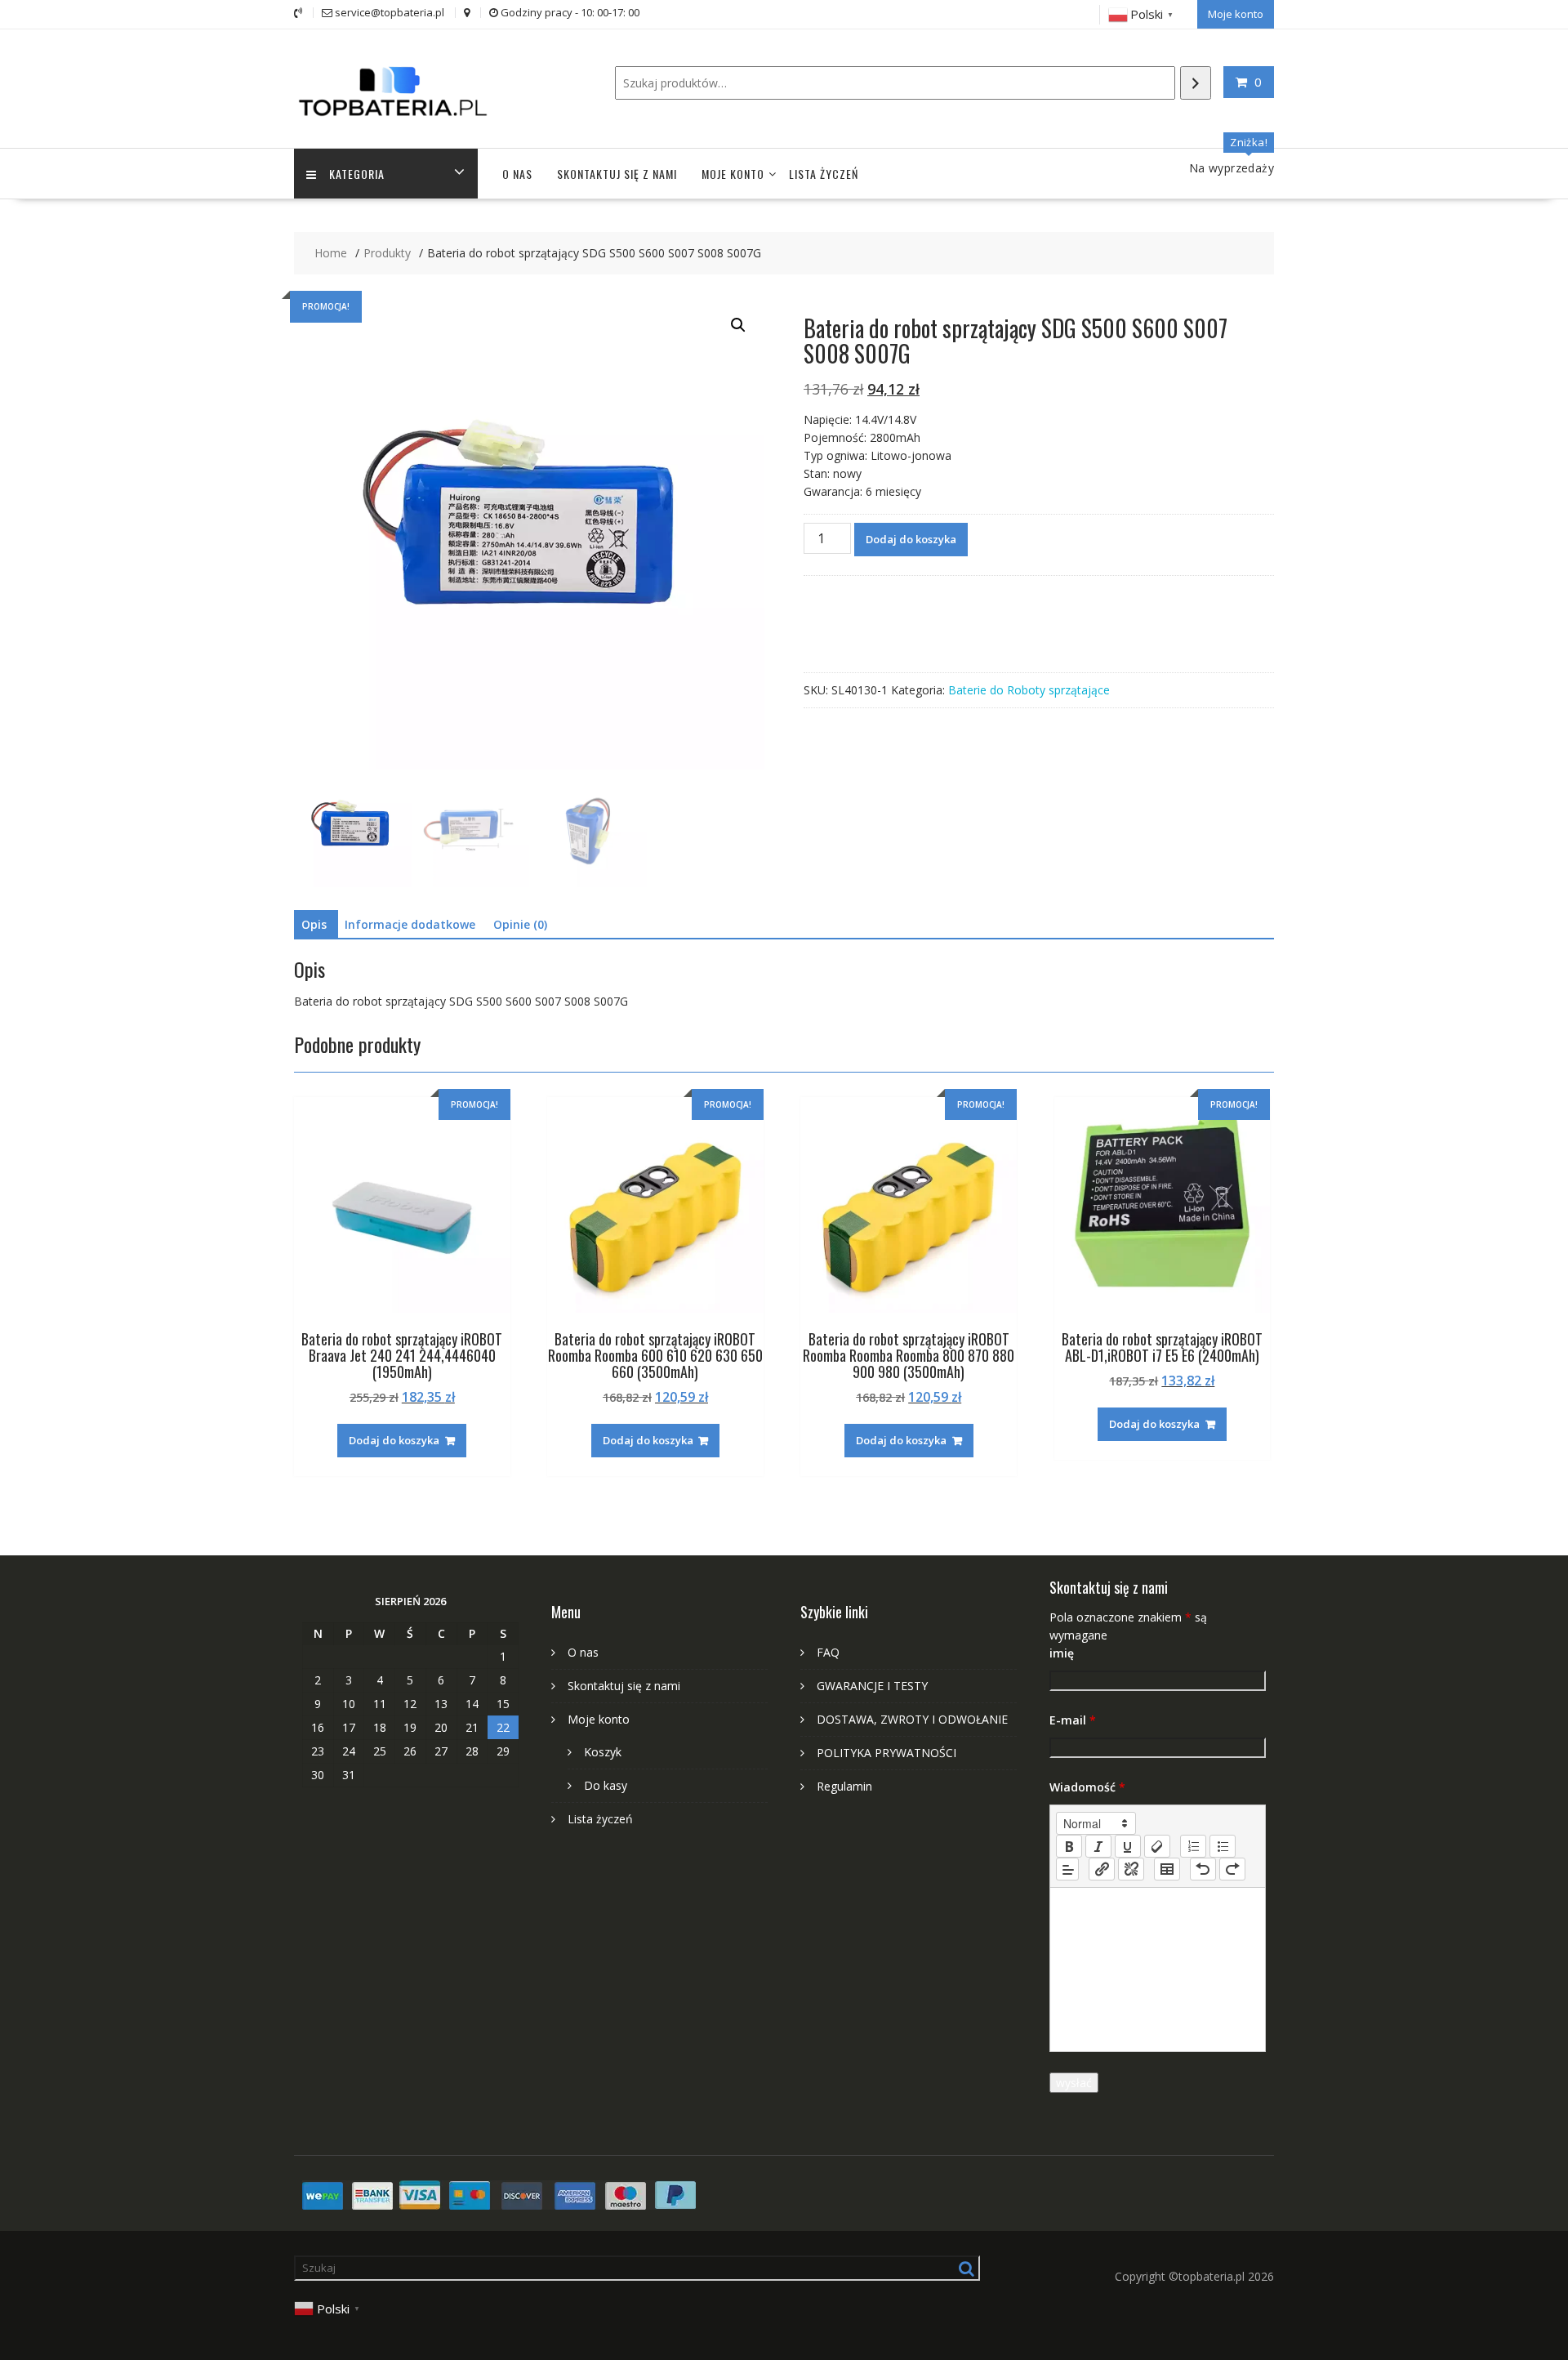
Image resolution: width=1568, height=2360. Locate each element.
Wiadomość (1087, 1787)
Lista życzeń (824, 174)
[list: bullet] (1223, 1846)
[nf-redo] (1232, 1869)
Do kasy (606, 1785)
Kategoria (357, 174)
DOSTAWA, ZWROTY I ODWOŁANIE (912, 1719)
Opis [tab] (314, 924)
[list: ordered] (1193, 1846)
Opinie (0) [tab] (520, 924)
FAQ (828, 1652)
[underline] (1128, 1846)
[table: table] (1167, 1869)
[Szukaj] (1196, 83)
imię (1062, 1653)
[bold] (1069, 1846)
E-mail (1073, 1720)
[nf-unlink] (1131, 1869)
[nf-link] (1102, 1869)
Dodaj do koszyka (911, 539)
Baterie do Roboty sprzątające (1029, 690)
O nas (517, 174)
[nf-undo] (1203, 1869)
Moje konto (1236, 14)
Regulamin (844, 1786)
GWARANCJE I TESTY (872, 1686)
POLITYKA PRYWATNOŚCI (886, 1753)
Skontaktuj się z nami (617, 174)
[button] (738, 325)
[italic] (1098, 1846)
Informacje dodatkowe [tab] (410, 924)
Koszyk (603, 1752)
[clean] (1157, 1846)
